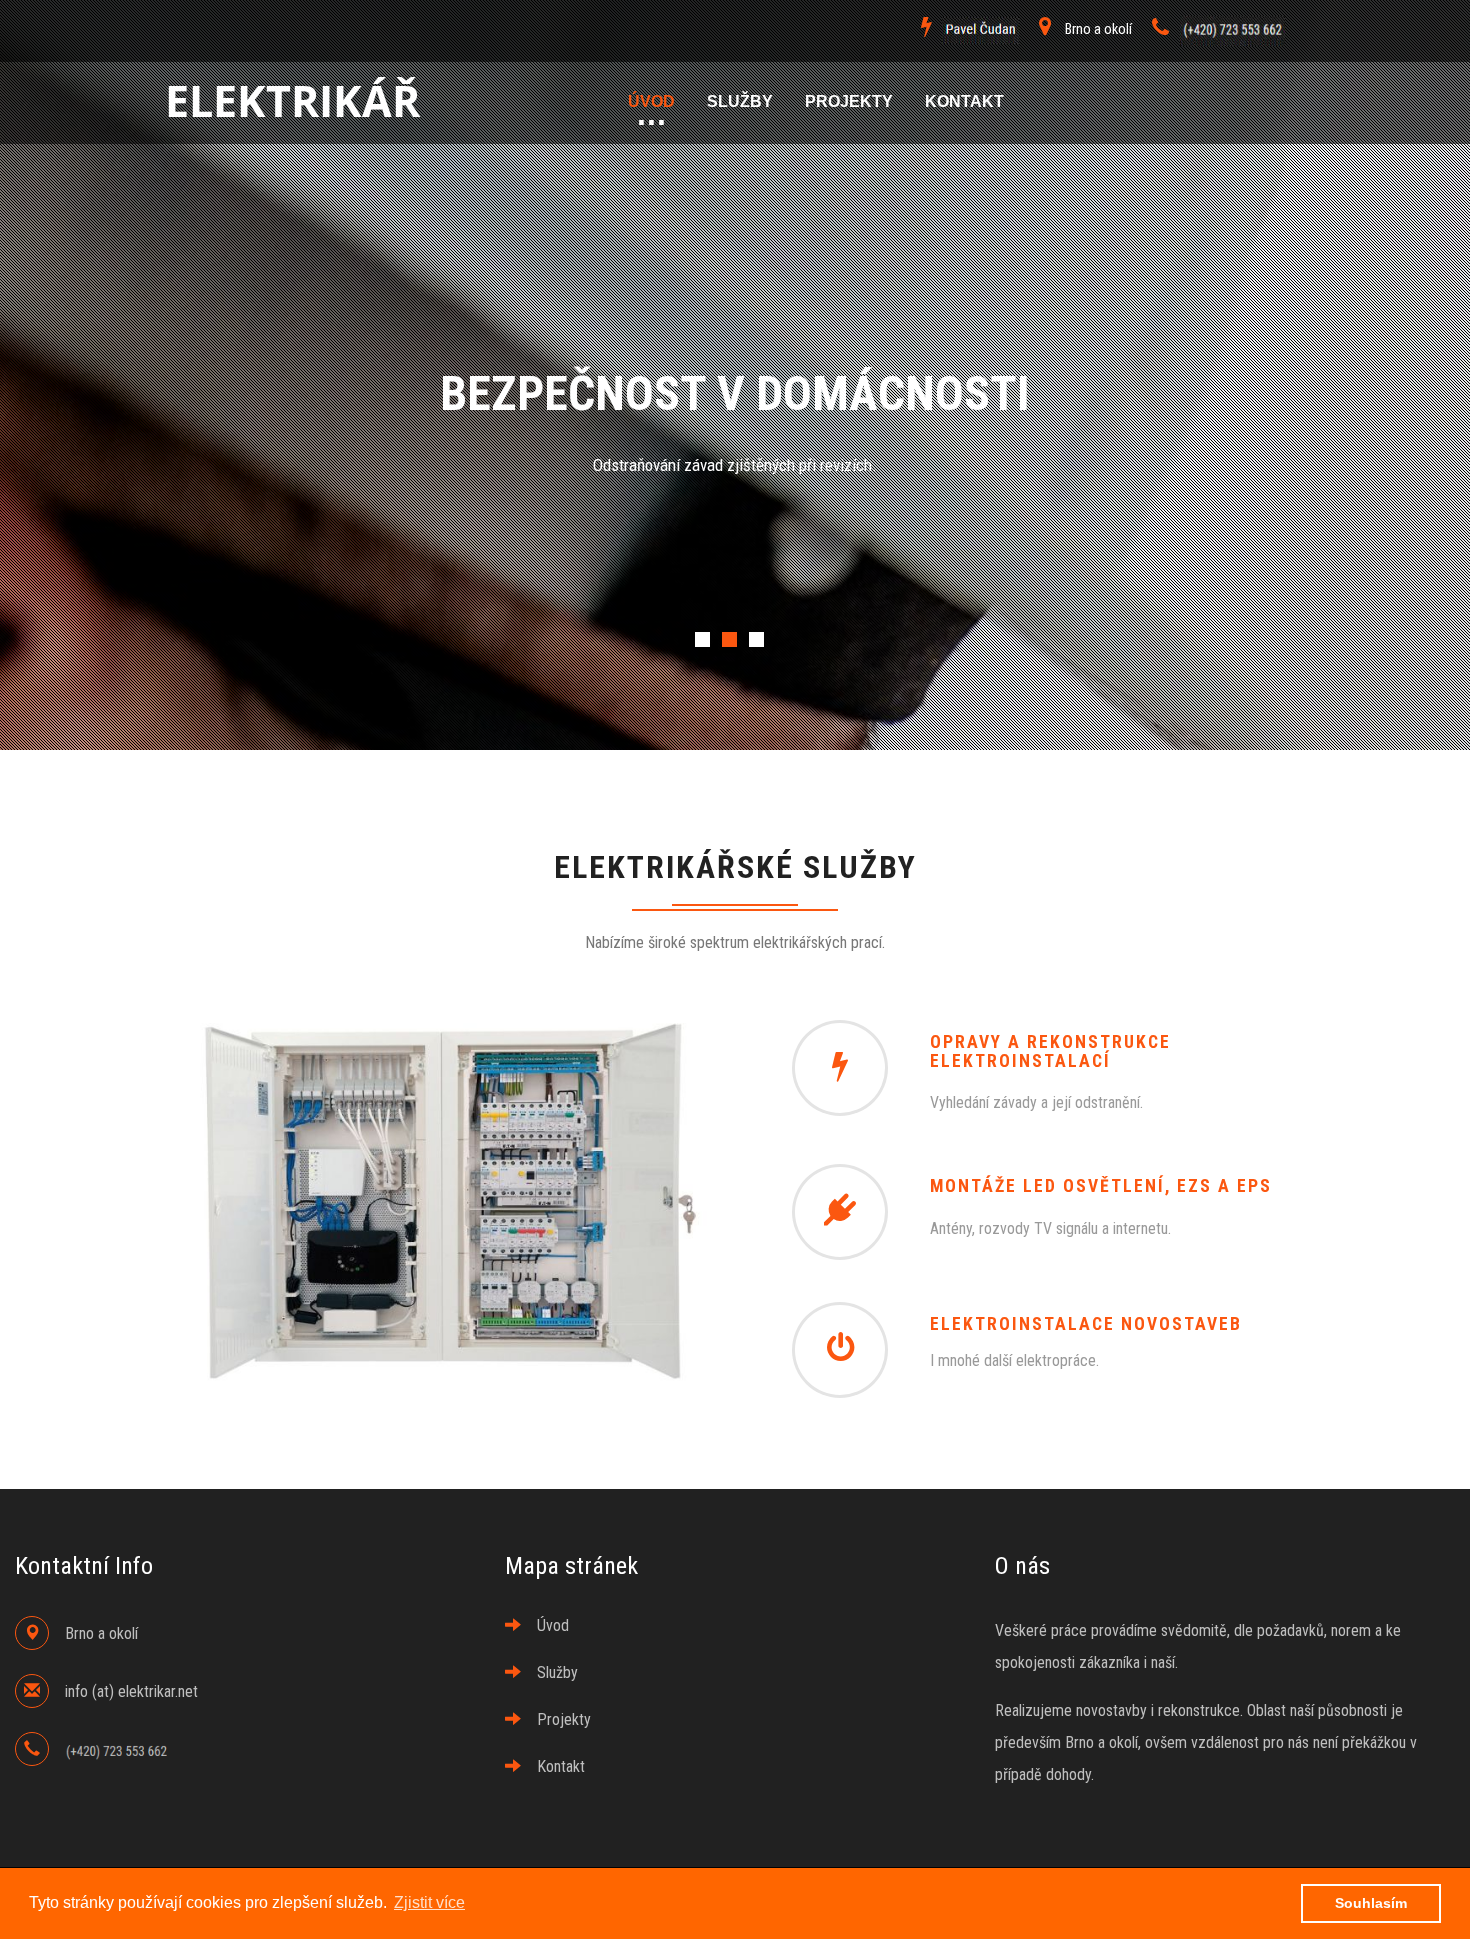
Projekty (849, 101)
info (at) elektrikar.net (131, 1691)
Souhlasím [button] (1371, 1903)
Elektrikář (292, 103)
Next (1275, 625)
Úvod (651, 101)
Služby (740, 101)
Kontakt (964, 101)
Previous (195, 625)
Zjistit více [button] (429, 1902)
